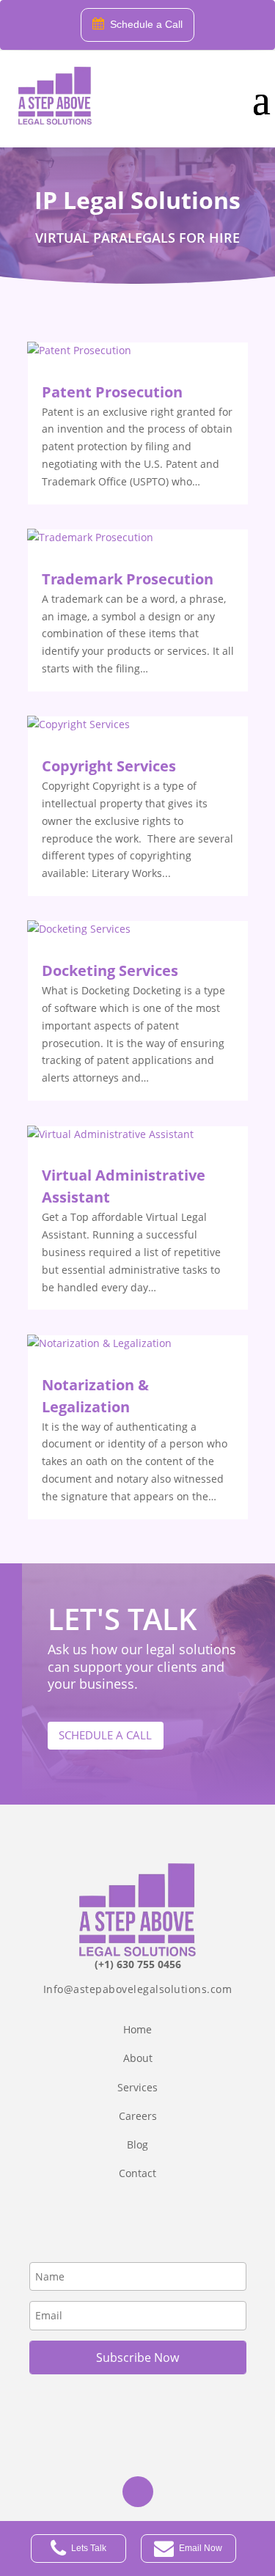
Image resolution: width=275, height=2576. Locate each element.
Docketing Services (110, 970)
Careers (138, 2116)
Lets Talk (89, 2548)
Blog (137, 2144)
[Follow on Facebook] (138, 2492)
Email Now (201, 2548)
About (138, 2058)
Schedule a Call (146, 24)
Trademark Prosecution (128, 579)
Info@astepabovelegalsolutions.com (138, 1989)
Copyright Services (109, 766)
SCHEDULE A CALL (105, 1735)
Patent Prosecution (112, 392)
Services (137, 2087)
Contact (137, 2173)
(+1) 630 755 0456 (138, 1964)
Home (137, 2029)
